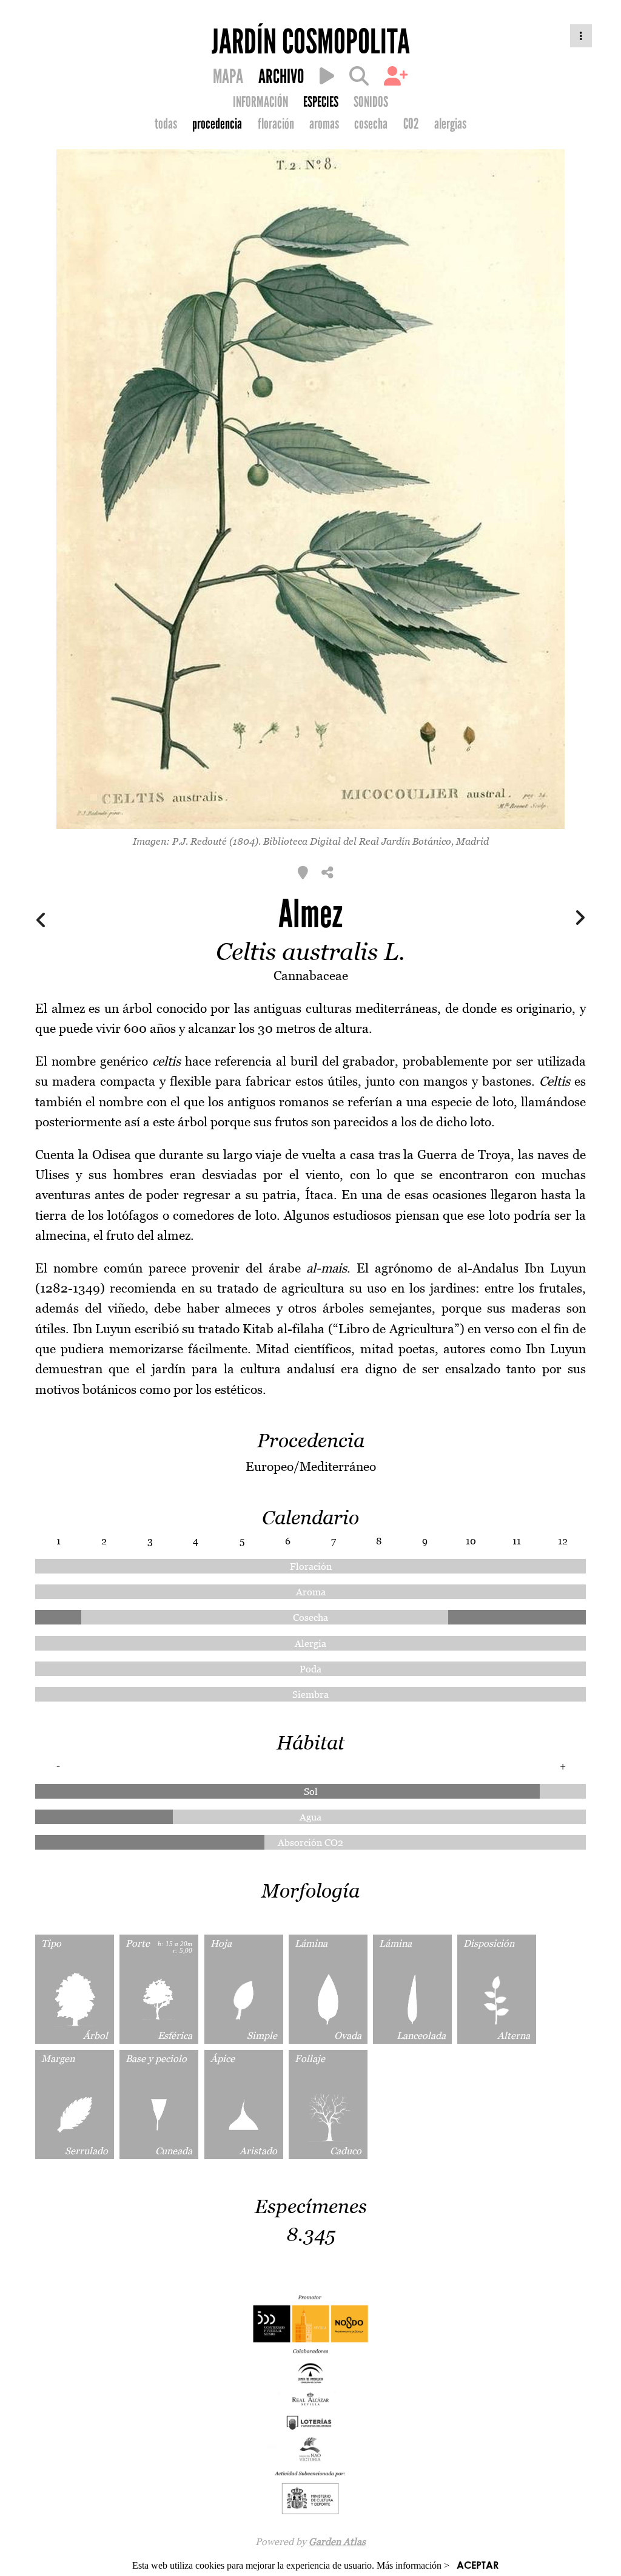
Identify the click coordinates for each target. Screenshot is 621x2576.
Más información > (413, 2565)
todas (166, 124)
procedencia (217, 124)
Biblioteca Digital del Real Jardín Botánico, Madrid (376, 841)
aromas (324, 124)
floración (276, 124)
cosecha (371, 124)
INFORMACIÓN (260, 102)
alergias (450, 124)
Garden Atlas (337, 2541)
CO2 (411, 124)
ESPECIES (321, 102)
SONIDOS (371, 102)
